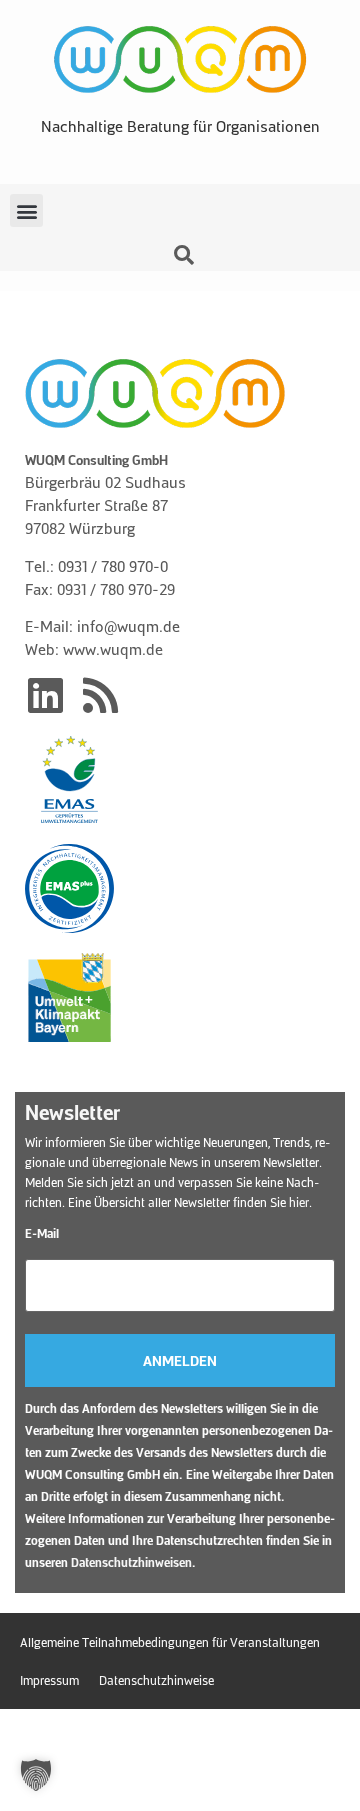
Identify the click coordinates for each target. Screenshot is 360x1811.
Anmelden (180, 1360)
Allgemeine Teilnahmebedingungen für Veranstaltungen (170, 1642)
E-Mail (42, 1233)
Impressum (49, 1680)
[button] (26, 210)
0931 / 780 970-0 (113, 566)
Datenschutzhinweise (156, 1680)
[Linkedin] (45, 695)
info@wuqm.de (128, 626)
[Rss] (100, 695)
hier (299, 1202)
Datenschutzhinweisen (131, 1562)
